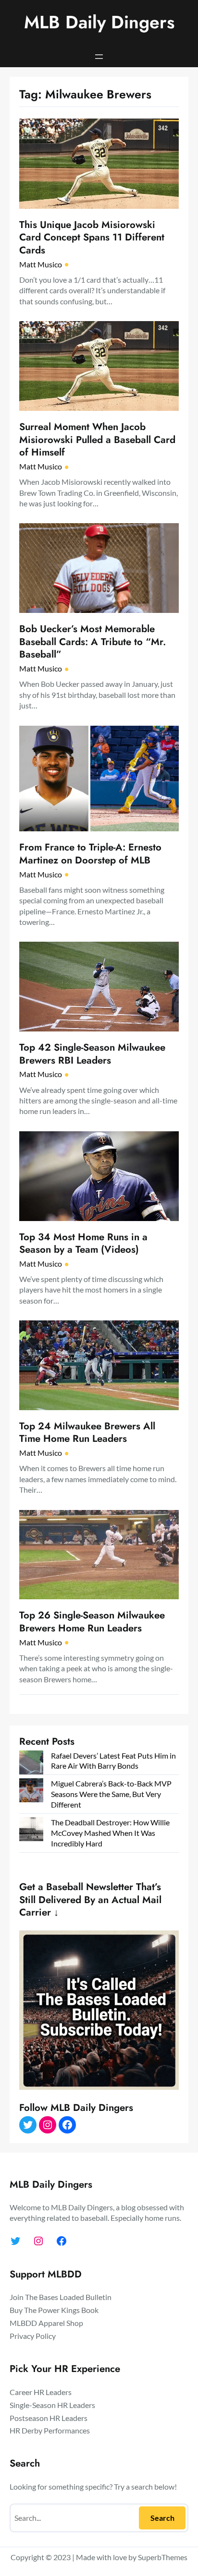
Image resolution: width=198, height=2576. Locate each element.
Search (162, 2518)
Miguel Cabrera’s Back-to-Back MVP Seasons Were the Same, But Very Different (111, 1794)
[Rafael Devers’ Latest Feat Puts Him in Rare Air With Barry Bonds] (31, 1764)
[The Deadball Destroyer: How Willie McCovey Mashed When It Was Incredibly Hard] (31, 1830)
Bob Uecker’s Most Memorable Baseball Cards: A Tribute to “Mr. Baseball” (93, 642)
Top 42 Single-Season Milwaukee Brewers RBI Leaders (92, 1054)
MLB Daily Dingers (99, 22)
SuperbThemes (163, 2557)
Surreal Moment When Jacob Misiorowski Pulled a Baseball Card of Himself (97, 440)
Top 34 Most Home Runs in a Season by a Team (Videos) (83, 1243)
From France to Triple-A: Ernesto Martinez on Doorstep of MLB (90, 854)
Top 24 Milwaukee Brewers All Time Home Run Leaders (87, 1432)
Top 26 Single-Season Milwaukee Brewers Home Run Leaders (92, 1622)
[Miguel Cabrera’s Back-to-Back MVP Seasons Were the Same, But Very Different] (31, 1791)
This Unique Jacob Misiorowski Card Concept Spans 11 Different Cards (92, 238)
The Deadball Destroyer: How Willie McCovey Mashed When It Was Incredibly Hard (110, 1833)
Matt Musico (41, 264)
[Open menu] (99, 57)
